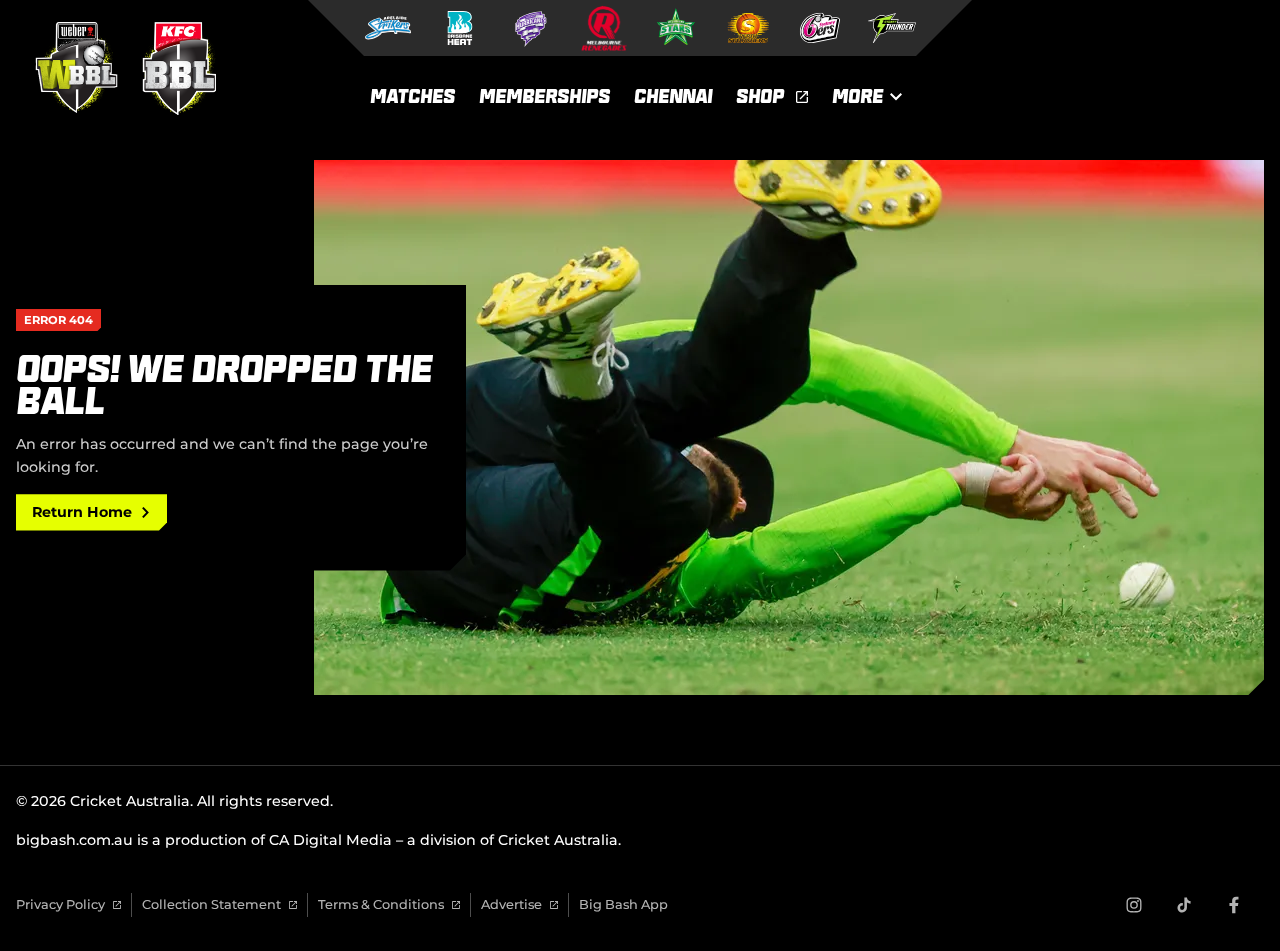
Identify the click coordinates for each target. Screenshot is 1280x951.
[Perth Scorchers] (748, 28)
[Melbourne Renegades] (604, 28)
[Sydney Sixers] (820, 28)
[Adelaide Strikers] (388, 28)
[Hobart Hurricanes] (532, 28)
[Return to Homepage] (120, 68)
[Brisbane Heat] (460, 28)
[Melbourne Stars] (676, 28)
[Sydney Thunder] (892, 28)
